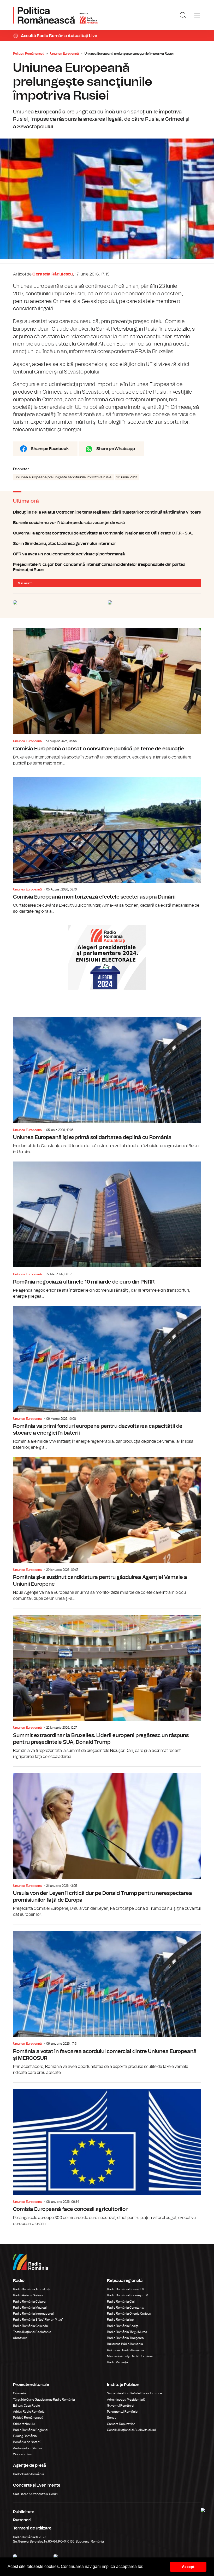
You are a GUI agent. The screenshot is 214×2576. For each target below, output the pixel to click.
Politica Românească (29, 54)
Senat (111, 2418)
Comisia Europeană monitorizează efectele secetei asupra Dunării (107, 846)
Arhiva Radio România (29, 2412)
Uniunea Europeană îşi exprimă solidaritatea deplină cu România (107, 1086)
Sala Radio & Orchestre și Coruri (35, 2494)
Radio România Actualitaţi (32, 2289)
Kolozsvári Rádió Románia (126, 2350)
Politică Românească (28, 2418)
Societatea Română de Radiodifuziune (135, 2393)
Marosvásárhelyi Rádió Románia (130, 2356)
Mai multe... (26, 583)
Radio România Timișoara (125, 2338)
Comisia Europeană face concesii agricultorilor (107, 2155)
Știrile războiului (24, 2424)
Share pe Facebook (50, 449)
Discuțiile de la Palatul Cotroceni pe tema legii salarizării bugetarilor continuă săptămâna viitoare (107, 512)
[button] (145, 2567)
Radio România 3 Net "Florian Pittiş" (38, 2320)
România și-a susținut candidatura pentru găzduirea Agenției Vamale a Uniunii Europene (107, 1529)
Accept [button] (188, 2567)
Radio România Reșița (123, 2326)
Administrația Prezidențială (126, 2400)
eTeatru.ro (20, 2338)
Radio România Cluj (121, 2302)
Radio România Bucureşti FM (128, 2295)
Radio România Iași (121, 2320)
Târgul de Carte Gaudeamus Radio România (44, 2400)
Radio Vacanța (117, 2362)
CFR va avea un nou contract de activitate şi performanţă (107, 554)
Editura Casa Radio (26, 2406)
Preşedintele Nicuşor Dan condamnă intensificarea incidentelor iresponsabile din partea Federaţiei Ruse (107, 567)
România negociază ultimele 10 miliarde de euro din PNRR (107, 1230)
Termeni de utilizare (32, 2528)
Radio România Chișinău (31, 2326)
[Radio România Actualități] (56, 15)
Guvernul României (121, 2406)
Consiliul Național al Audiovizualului (131, 2430)
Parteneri (22, 2520)
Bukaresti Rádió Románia (125, 2344)
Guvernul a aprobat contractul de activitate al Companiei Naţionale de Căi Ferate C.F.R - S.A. (107, 533)
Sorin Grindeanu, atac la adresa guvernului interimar (107, 544)
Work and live (22, 2454)
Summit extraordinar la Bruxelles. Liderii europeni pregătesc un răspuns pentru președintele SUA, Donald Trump (107, 1684)
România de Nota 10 (27, 2442)
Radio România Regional (31, 2430)
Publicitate (24, 2512)
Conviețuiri (21, 2393)
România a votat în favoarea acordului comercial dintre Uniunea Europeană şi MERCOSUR (107, 2000)
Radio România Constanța (126, 2308)
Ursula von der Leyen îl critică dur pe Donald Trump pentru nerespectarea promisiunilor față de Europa (107, 1842)
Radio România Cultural (30, 2302)
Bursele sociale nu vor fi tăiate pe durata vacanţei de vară (107, 523)
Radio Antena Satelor (28, 2295)
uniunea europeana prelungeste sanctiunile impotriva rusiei (63, 477)
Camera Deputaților (121, 2424)
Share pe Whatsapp (116, 449)
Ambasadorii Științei (28, 2448)
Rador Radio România (29, 2474)
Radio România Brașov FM (126, 2289)
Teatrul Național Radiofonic (32, 2332)
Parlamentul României (123, 2412)
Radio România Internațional (33, 2314)
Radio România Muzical (30, 2308)
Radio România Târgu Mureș (127, 2332)
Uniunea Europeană (64, 54)
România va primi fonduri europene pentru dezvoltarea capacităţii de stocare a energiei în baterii (107, 1378)
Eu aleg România (25, 2436)
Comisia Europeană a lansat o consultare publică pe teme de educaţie (107, 697)
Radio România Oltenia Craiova (129, 2314)
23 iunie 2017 (127, 477)
